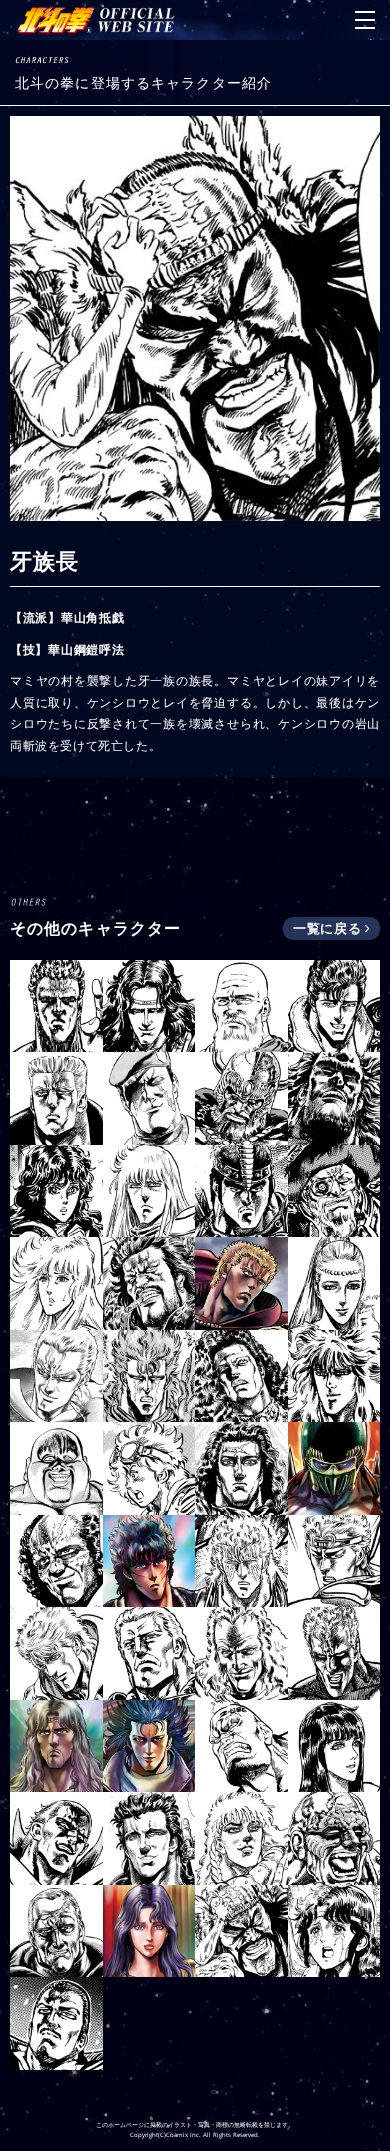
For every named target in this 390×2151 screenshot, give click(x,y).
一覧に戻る (329, 928)
